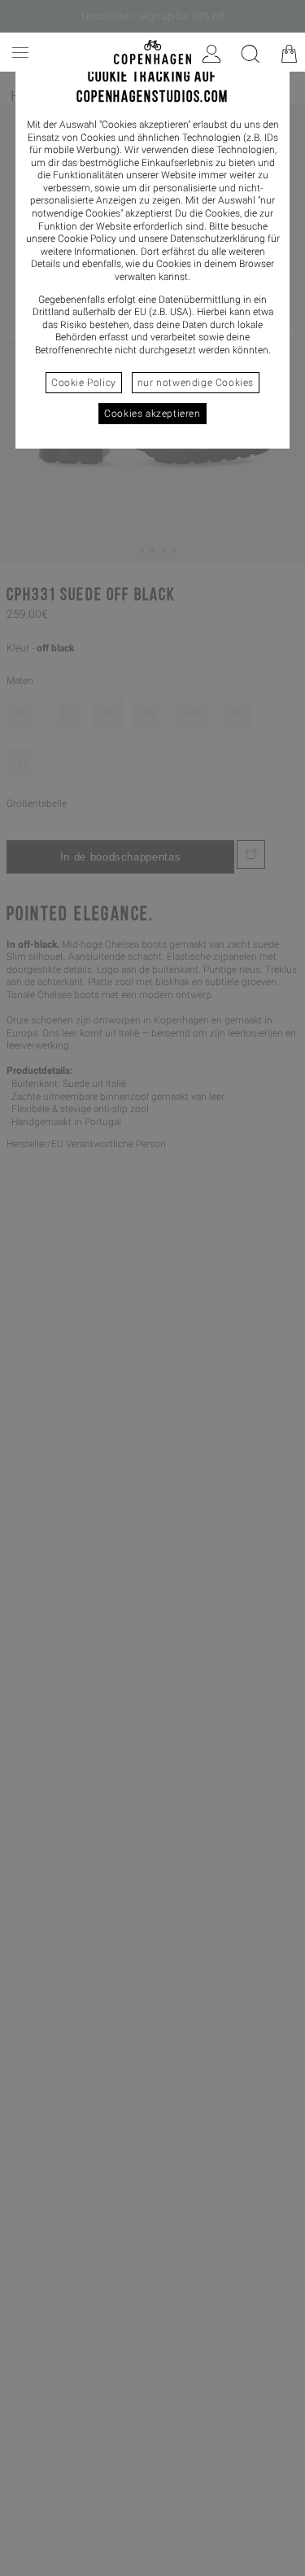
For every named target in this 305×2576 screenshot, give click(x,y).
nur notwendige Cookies (196, 383)
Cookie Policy (84, 383)
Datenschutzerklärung (218, 239)
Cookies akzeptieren (152, 414)
